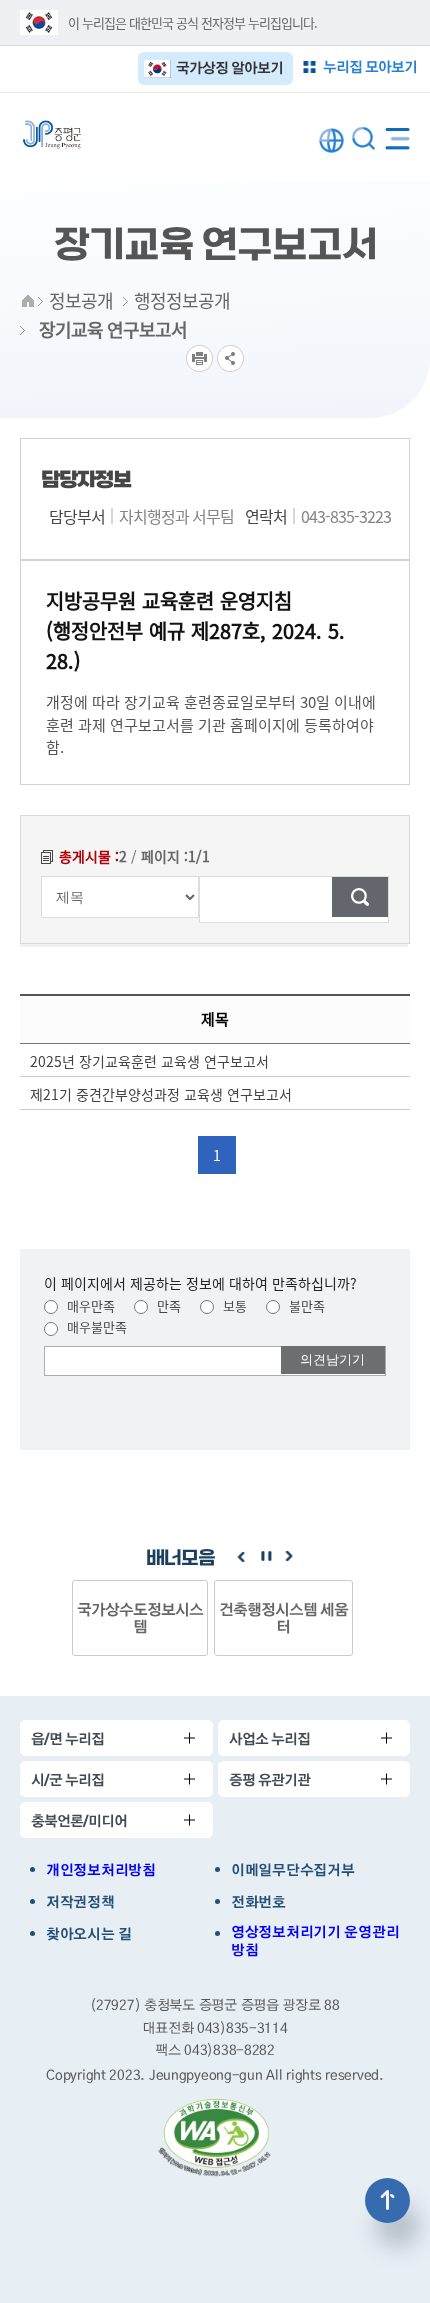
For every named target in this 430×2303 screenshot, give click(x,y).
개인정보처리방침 (101, 1870)
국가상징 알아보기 (229, 67)
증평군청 (52, 134)
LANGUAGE (331, 140)
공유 (230, 358)
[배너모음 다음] (289, 1557)
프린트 (199, 358)
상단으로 (387, 2200)
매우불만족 (95, 1326)
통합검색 (363, 138)
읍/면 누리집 (67, 1738)
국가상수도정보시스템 (285, 1617)
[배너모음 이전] (241, 1557)
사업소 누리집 (269, 1738)
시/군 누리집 (67, 1779)
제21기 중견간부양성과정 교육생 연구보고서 (161, 1094)
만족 (167, 1305)
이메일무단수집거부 (292, 1870)
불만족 (305, 1305)
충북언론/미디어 (79, 1820)
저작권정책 (80, 1902)
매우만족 (89, 1305)
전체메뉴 (397, 134)
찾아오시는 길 (89, 1934)
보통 (233, 1305)
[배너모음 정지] (265, 1557)
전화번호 (258, 1902)
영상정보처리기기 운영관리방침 (315, 1941)
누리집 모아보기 (370, 66)
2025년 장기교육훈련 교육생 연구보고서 (149, 1061)
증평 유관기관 (269, 1779)
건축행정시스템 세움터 (141, 1617)
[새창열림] (215, 2138)
